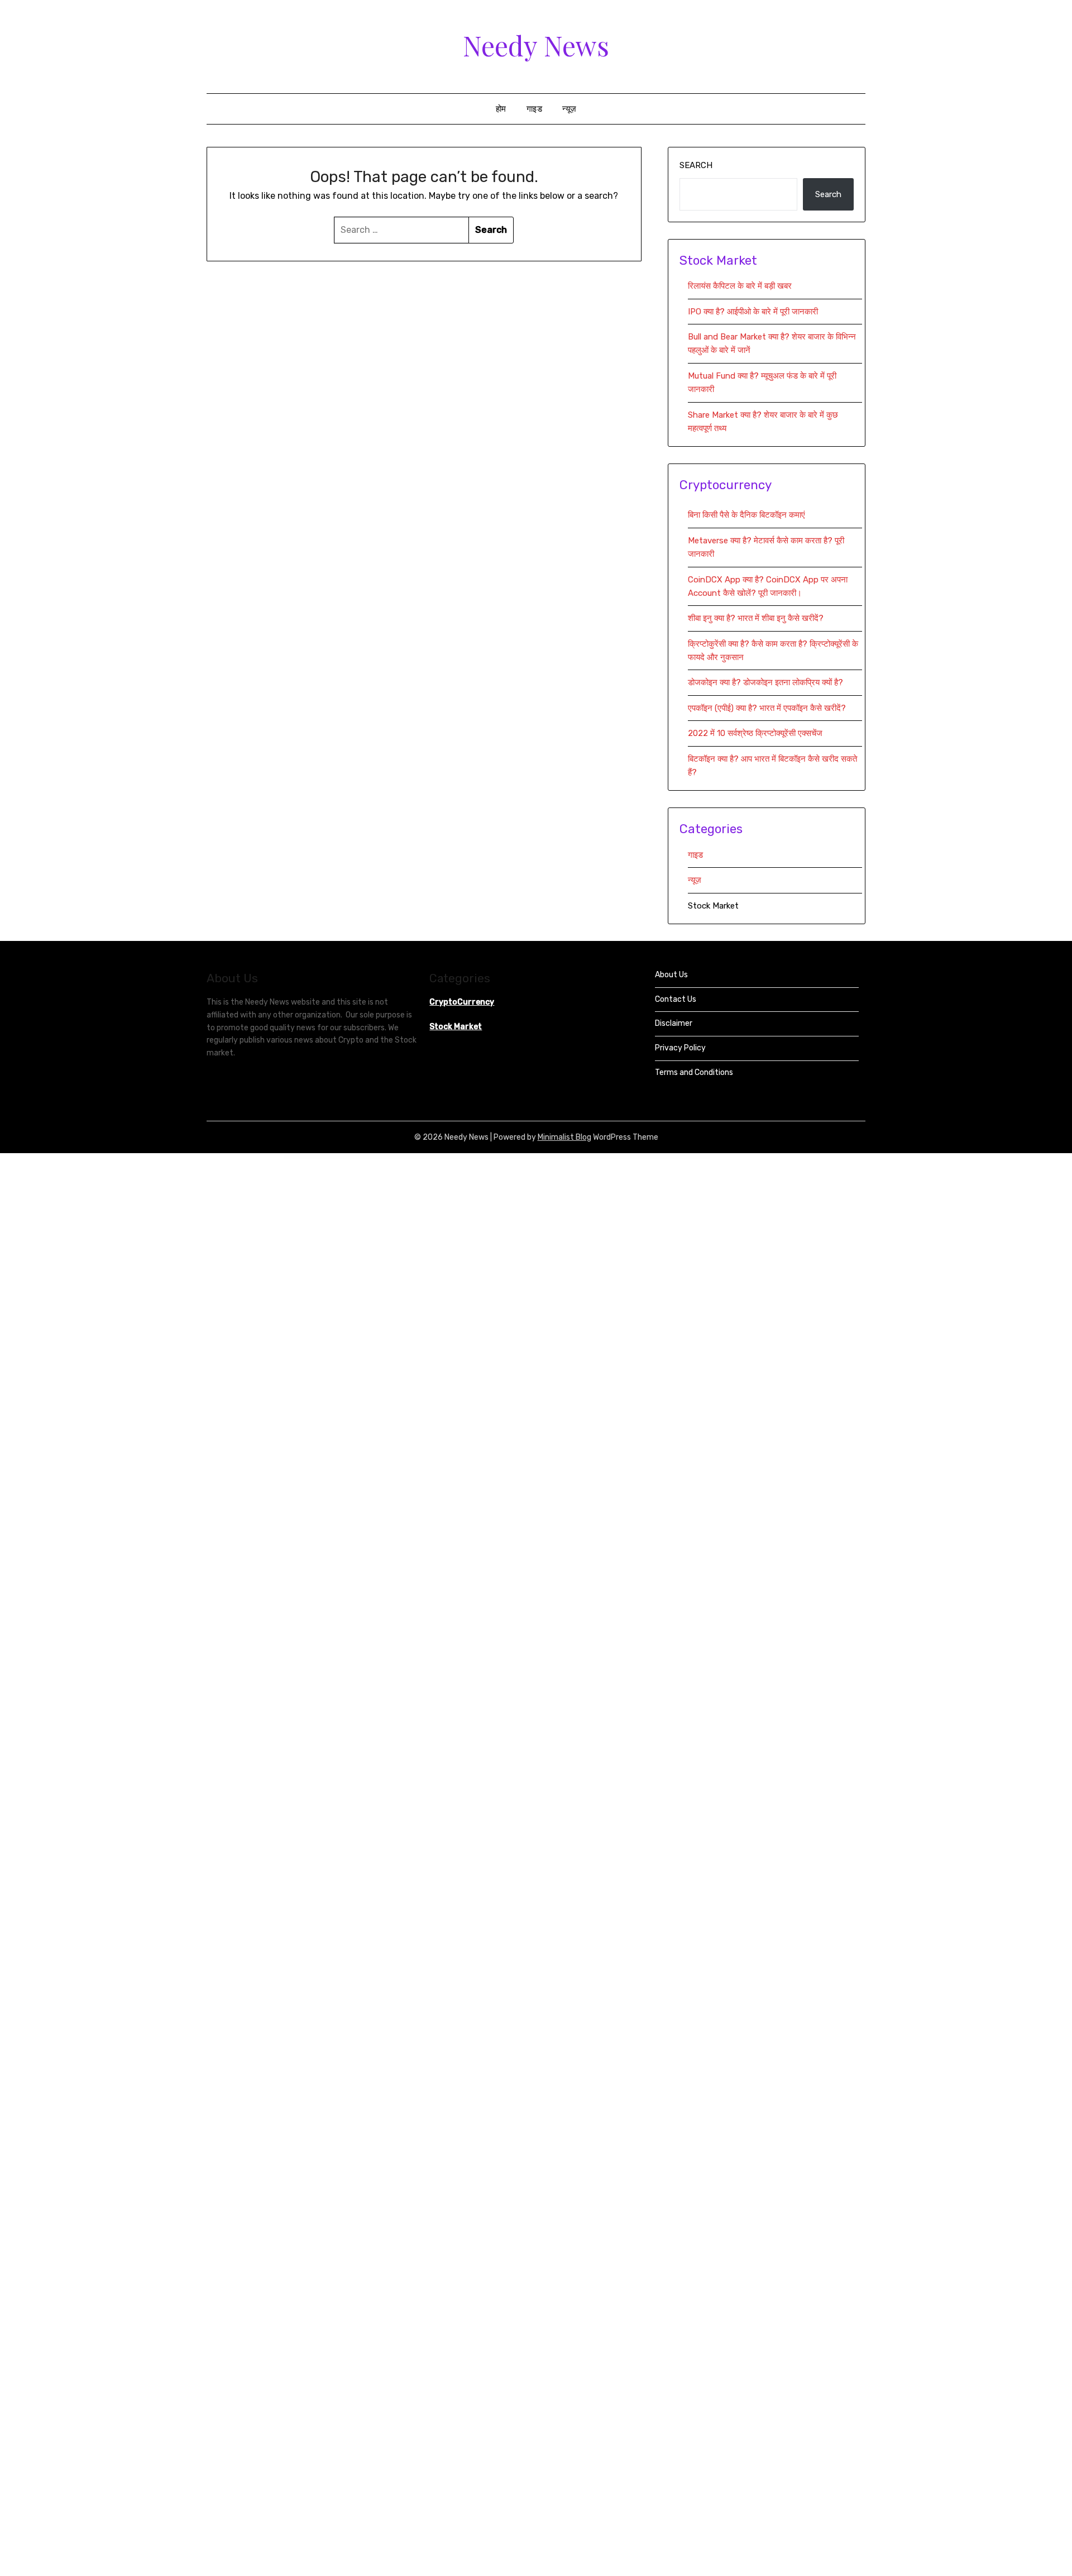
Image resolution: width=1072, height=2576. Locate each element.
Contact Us (676, 999)
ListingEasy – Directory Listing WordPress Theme (614, 1156)
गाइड (535, 109)
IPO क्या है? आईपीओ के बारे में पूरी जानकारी (753, 312)
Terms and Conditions (694, 1072)
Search (696, 165)
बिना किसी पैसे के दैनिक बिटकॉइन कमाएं (746, 515)
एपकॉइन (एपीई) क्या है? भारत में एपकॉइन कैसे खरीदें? (767, 708)
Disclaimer (674, 1023)
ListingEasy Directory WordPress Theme (636, 1156)
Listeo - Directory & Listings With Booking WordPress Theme (497, 1156)
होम (501, 109)
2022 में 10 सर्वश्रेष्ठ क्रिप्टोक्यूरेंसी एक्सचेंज (756, 733)
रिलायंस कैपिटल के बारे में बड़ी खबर (740, 286)
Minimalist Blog (564, 1137)
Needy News (536, 45)
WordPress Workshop (404, 1156)
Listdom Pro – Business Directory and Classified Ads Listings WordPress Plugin (465, 1156)
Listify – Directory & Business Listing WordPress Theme (570, 1156)
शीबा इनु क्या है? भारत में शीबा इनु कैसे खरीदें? (756, 618)
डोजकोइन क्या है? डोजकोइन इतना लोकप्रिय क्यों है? (765, 682)
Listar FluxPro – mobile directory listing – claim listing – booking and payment (429, 1156)
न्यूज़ (569, 109)
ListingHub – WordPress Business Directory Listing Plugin (661, 1156)
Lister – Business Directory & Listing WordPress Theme (525, 1156)
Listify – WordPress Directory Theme (592, 1156)
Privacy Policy (680, 1048)
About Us (671, 975)
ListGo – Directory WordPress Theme (547, 1156)
